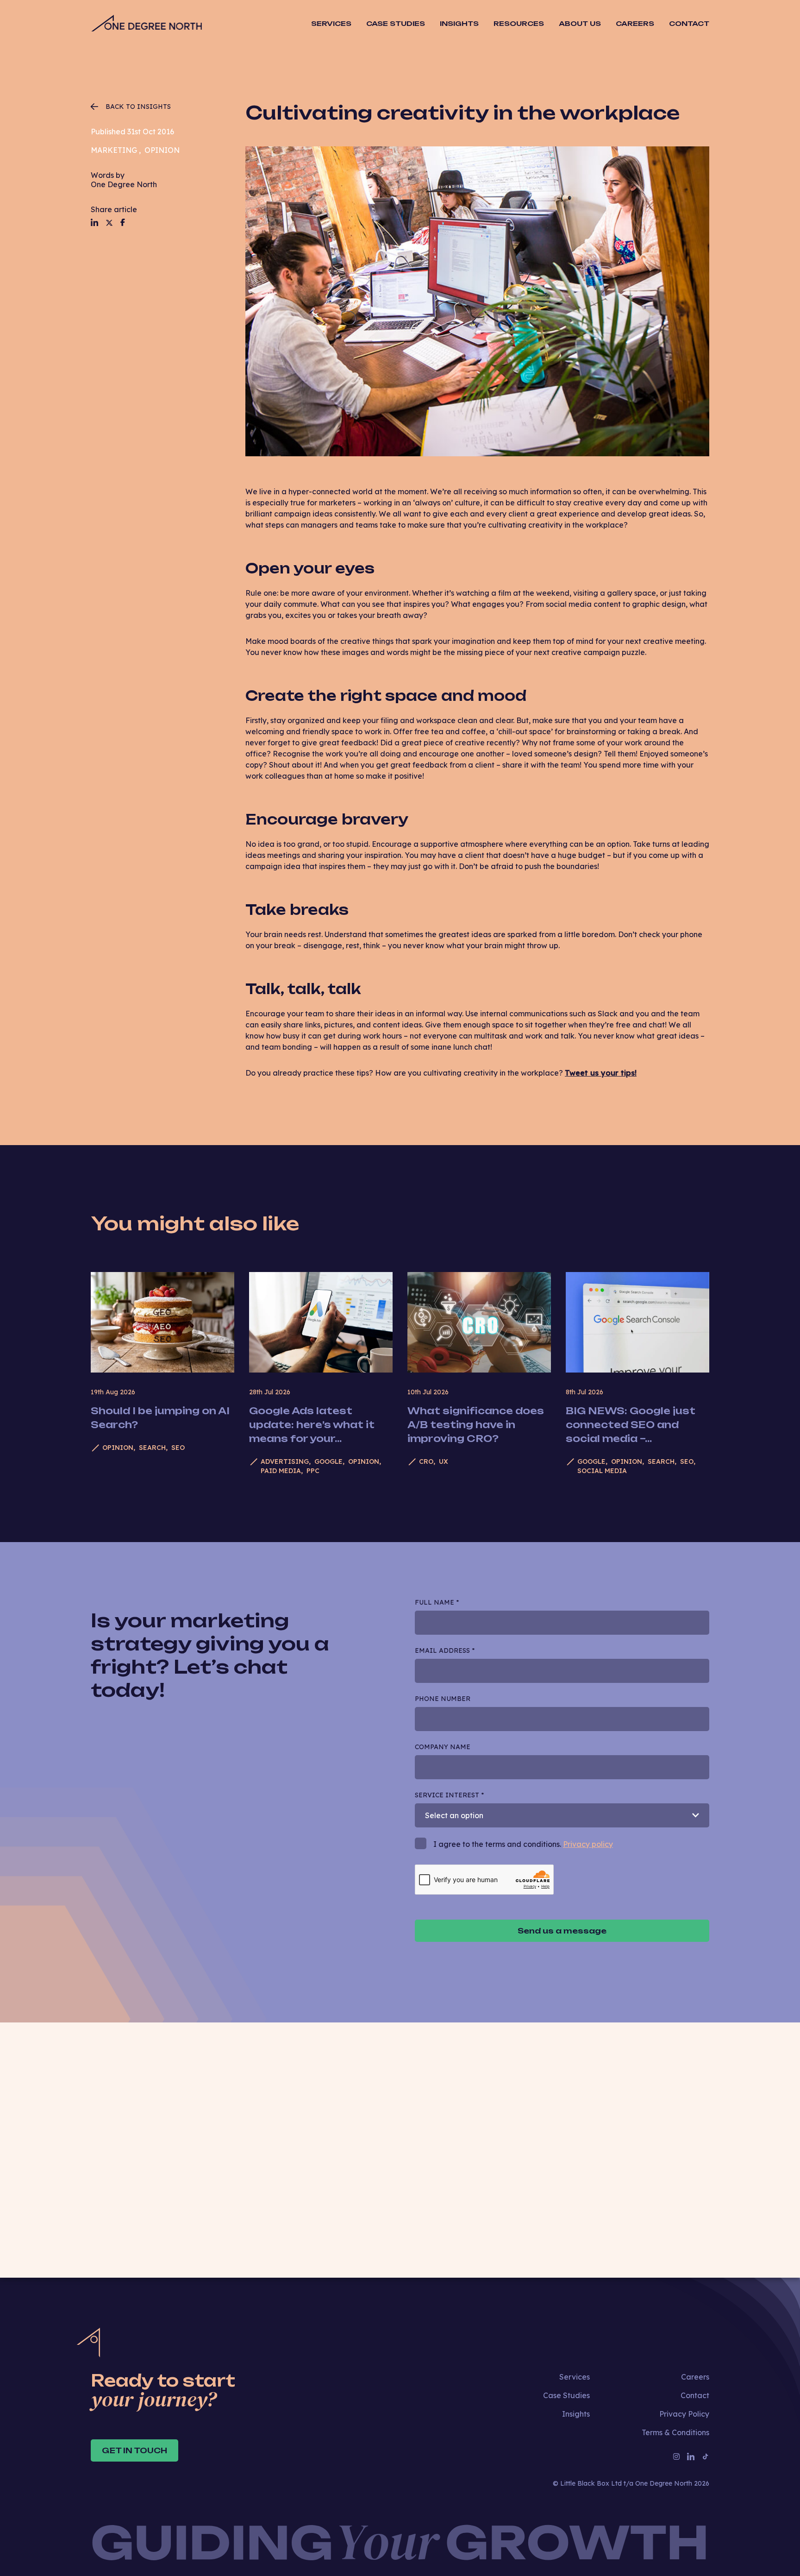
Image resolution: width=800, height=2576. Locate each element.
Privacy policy (588, 1844)
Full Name (437, 1602)
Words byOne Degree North (124, 180)
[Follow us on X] (109, 223)
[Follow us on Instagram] (676, 2456)
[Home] (146, 24)
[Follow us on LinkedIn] (94, 222)
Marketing (114, 150)
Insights (459, 23)
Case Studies (396, 23)
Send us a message (562, 1931)
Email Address (445, 1650)
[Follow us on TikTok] (706, 2456)
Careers (635, 23)
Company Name (443, 1747)
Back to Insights (138, 107)
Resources (519, 23)
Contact (689, 23)
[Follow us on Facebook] (123, 222)
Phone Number (443, 1699)
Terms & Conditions (675, 2432)
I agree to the (484, 2161)
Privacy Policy (684, 2414)
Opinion (162, 150)
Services (575, 2377)
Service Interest (449, 1795)
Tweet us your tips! (601, 1073)
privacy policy (510, 2161)
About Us (580, 23)
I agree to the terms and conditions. (523, 1844)
